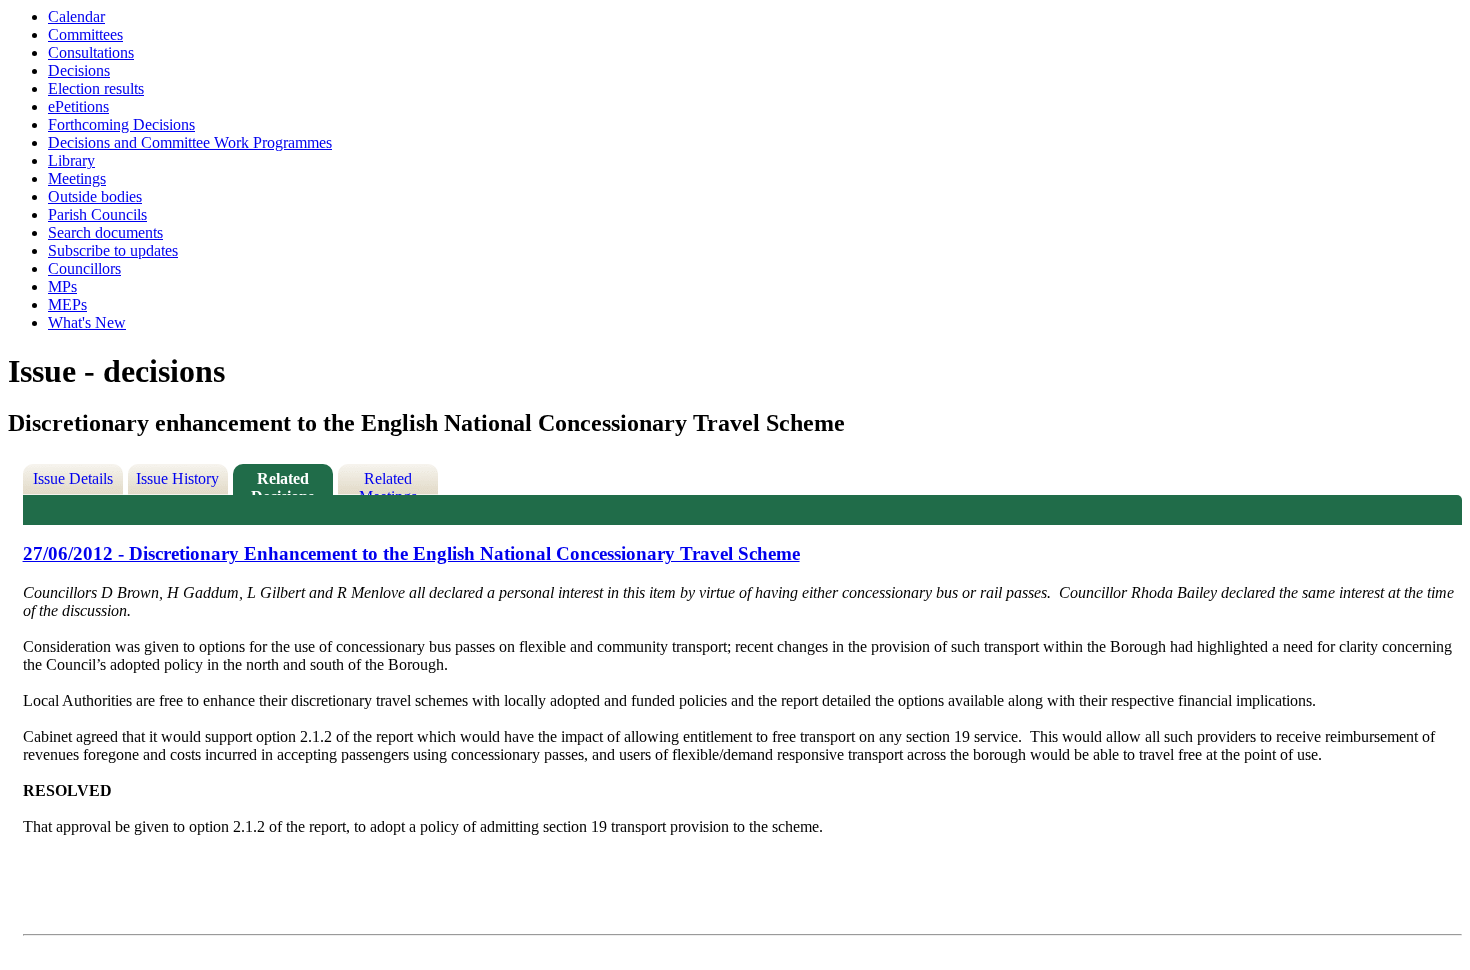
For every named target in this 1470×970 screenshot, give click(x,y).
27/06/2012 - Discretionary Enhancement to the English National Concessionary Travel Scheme (411, 553)
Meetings (77, 178)
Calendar (76, 16)
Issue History (177, 478)
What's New (87, 322)
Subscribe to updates (113, 250)
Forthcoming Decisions (121, 124)
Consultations (91, 52)
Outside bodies (95, 196)
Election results (96, 88)
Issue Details (73, 478)
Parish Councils (97, 214)
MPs (62, 286)
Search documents (105, 232)
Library (71, 160)
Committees (85, 34)
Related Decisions (282, 482)
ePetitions (78, 106)
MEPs (67, 304)
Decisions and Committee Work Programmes (190, 142)
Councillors (84, 268)
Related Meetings (388, 482)
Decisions (79, 70)
